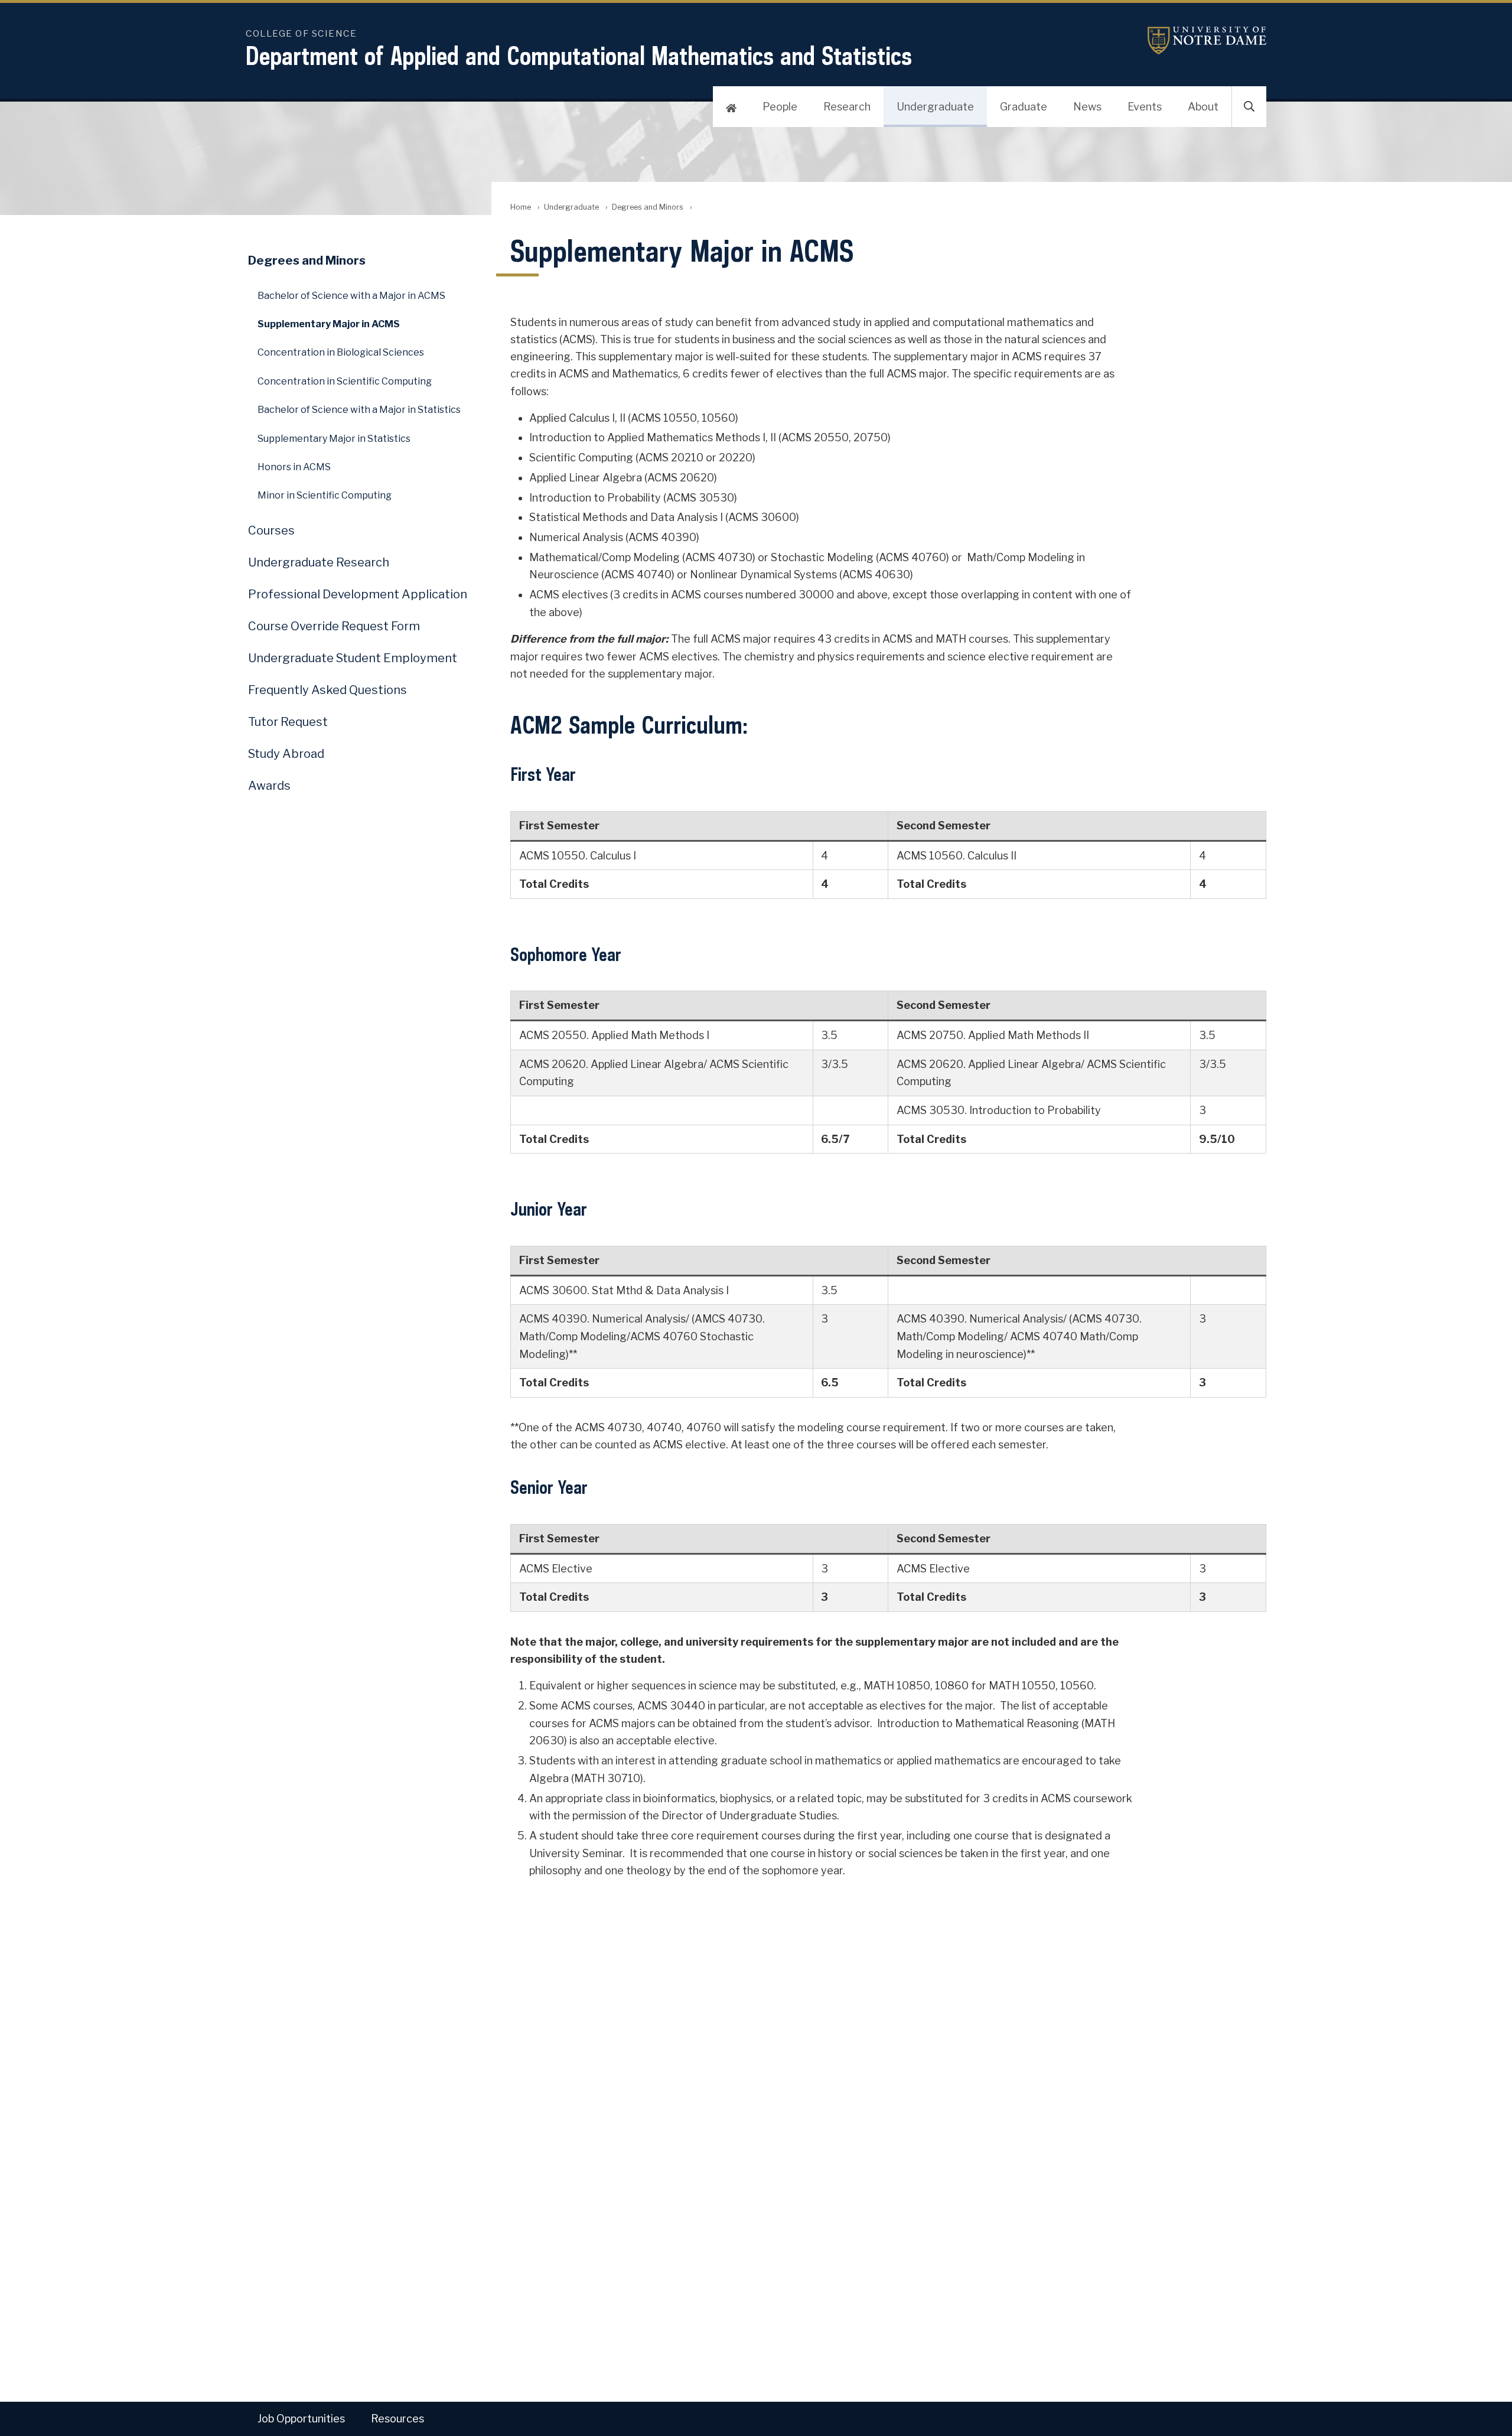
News (1087, 107)
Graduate (1024, 107)
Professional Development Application (358, 594)
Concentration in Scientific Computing (345, 381)
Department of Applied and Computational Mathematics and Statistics (579, 56)
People (780, 107)
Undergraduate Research (319, 562)
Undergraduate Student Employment (353, 658)
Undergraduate (935, 107)
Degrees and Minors (648, 207)
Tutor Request (288, 722)
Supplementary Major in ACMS (329, 324)
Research (847, 107)
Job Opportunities (301, 2419)
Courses (271, 530)
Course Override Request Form (334, 626)
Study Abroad (286, 754)
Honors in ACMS (294, 467)
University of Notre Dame (1192, 40)
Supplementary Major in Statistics (334, 439)
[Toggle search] (1249, 107)
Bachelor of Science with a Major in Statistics (359, 410)
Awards (269, 786)
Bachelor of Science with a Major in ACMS (351, 296)
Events (1145, 107)
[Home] (731, 107)
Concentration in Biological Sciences (341, 352)
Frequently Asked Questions (328, 690)
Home (521, 207)
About (1203, 107)
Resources (397, 2419)
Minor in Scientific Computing (325, 495)
